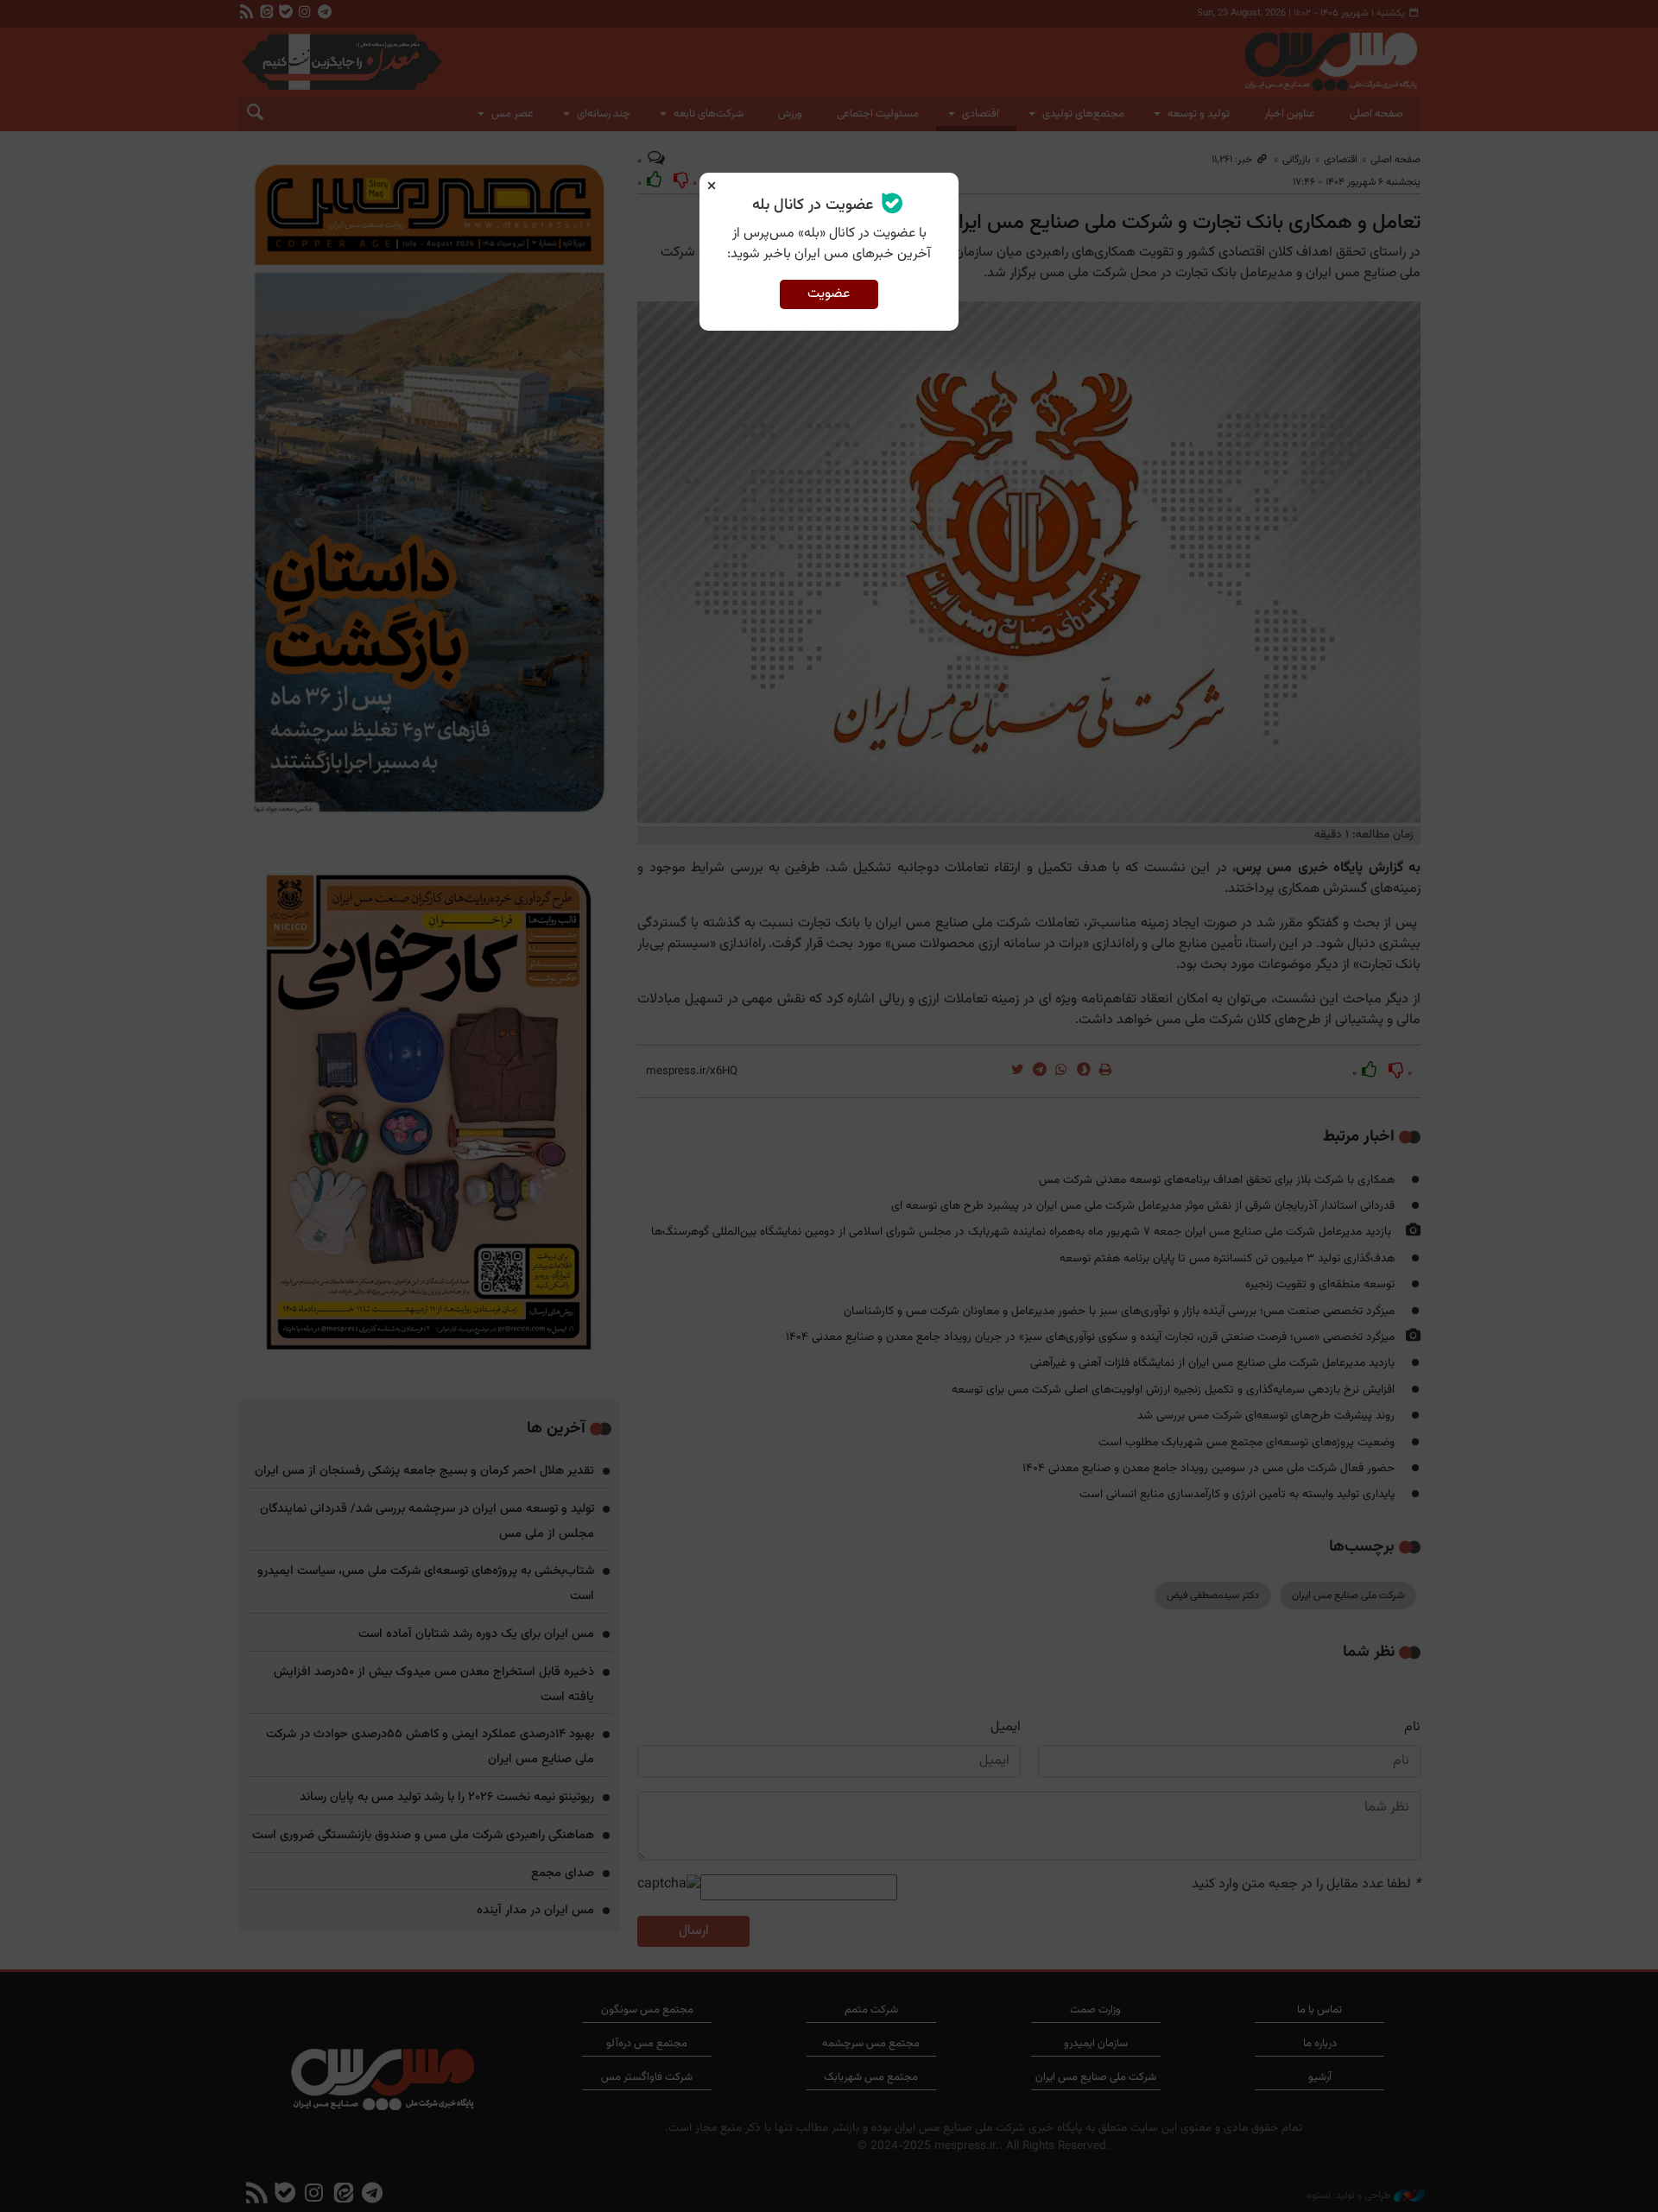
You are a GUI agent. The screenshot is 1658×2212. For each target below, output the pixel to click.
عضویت (829, 294)
